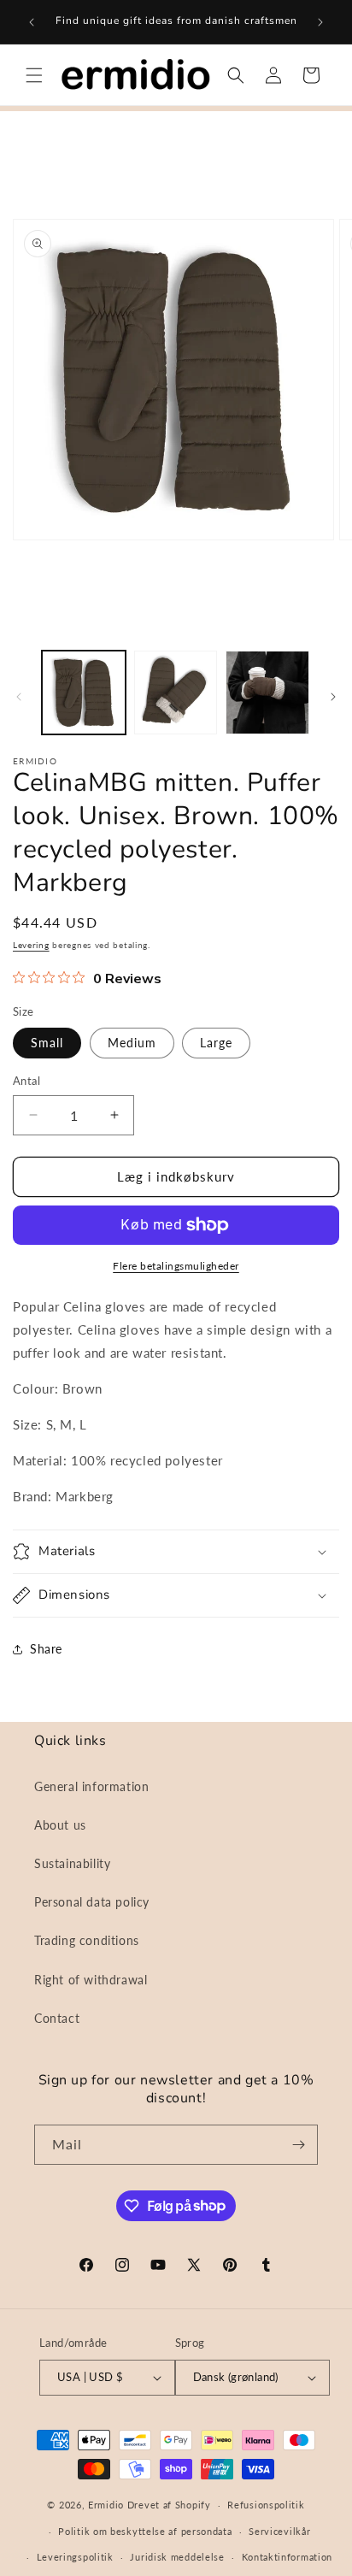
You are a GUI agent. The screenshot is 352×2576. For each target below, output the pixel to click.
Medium (132, 1043)
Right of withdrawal (91, 1980)
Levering (31, 945)
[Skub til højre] (333, 697)
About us (60, 1825)
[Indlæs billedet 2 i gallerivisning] (176, 693)
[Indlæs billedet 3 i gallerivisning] (267, 693)
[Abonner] (298, 2145)
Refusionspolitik (266, 2505)
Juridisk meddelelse (177, 2557)
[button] (34, 75)
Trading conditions (87, 1940)
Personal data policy (92, 1902)
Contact (57, 2018)
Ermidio (106, 2505)
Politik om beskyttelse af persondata (145, 2531)
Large (216, 1043)
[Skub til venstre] (19, 697)
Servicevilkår (279, 2531)
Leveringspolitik (75, 2557)
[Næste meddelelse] (320, 22)
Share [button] (46, 1649)
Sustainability (72, 1863)
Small (47, 1043)
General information (91, 1786)
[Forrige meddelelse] (32, 22)
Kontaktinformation (287, 2557)
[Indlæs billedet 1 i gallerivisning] (84, 693)
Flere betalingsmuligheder (176, 1266)
